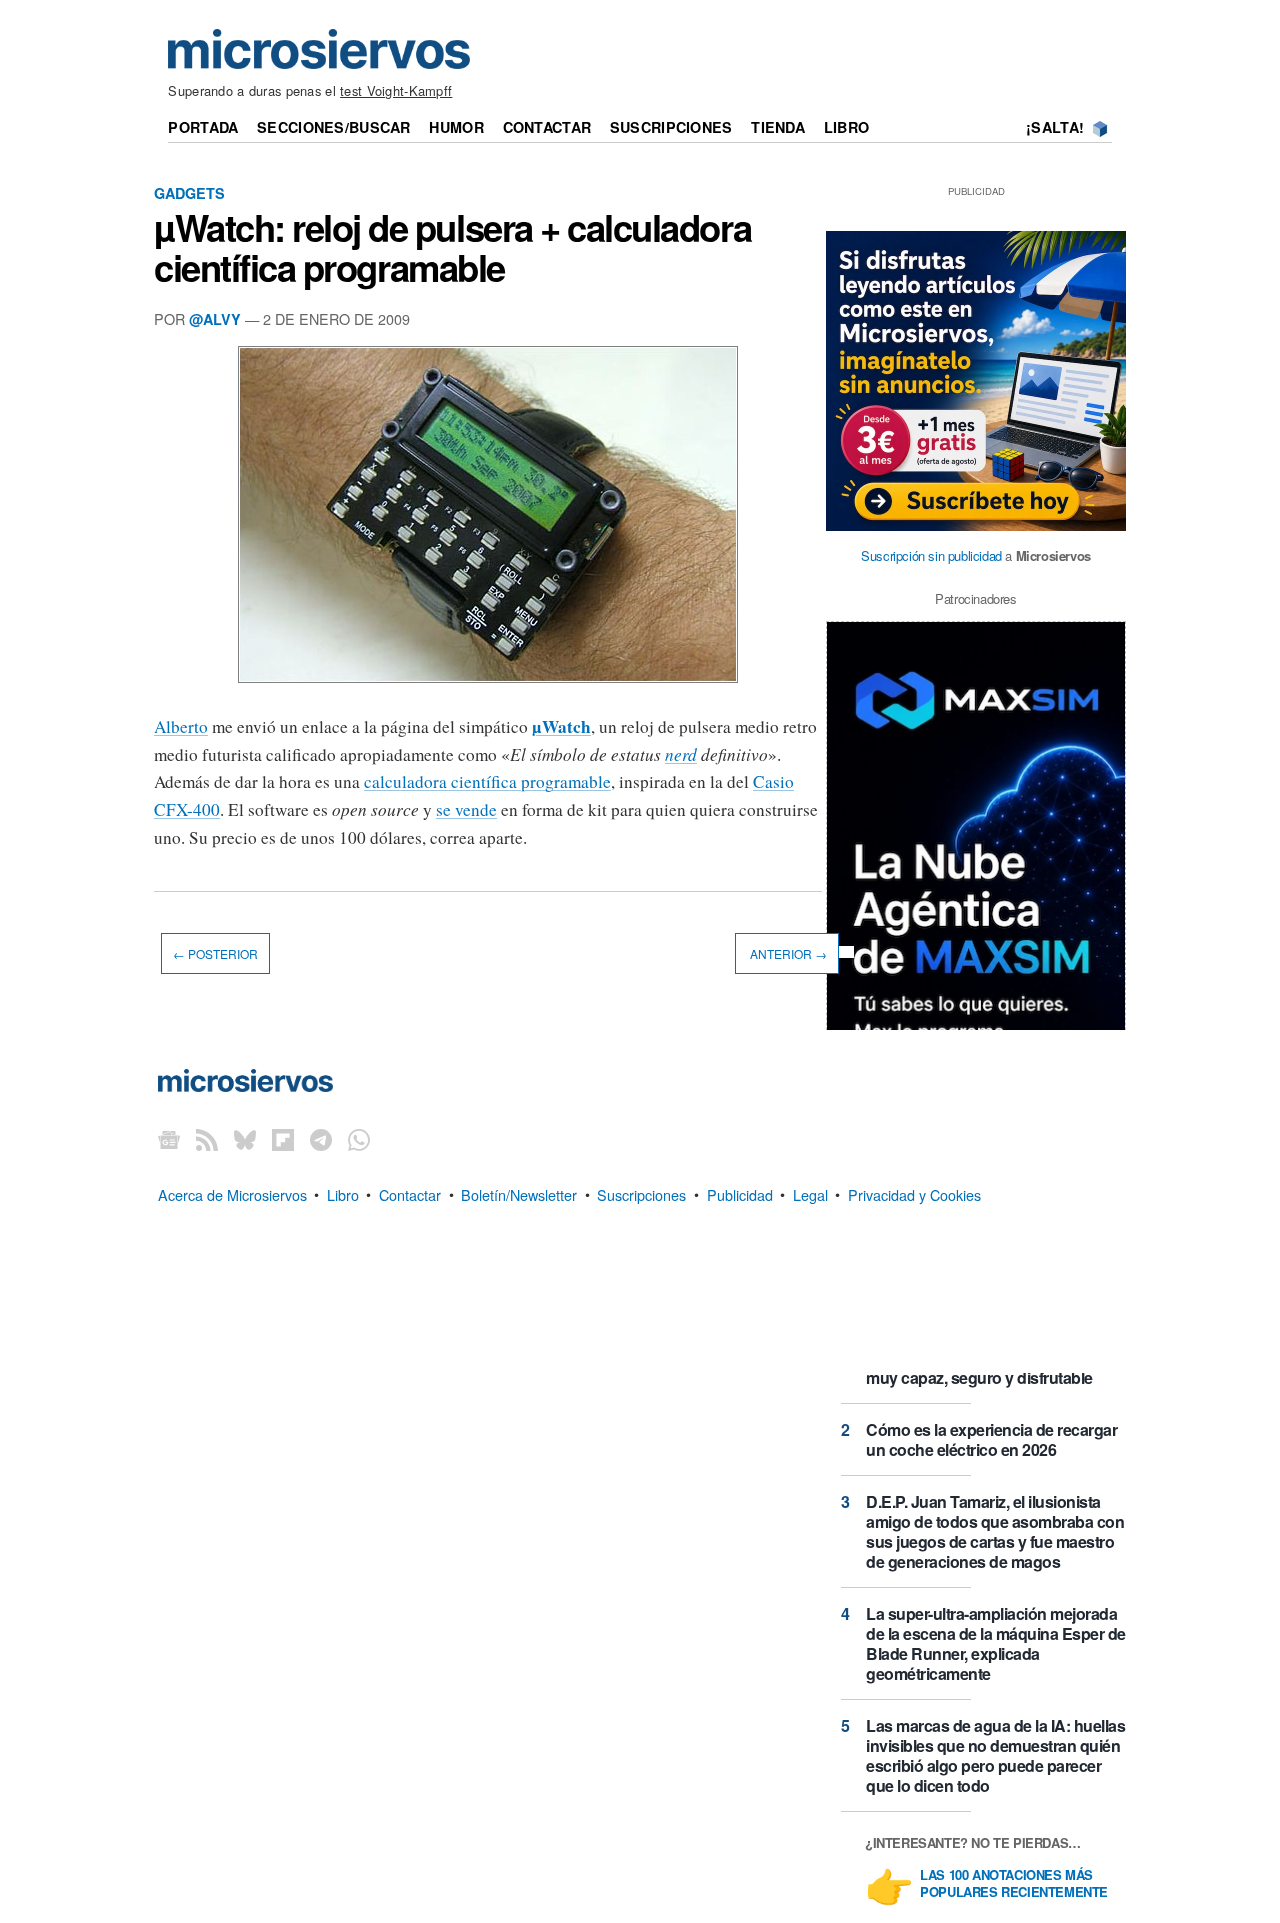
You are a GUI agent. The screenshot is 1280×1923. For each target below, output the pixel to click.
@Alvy (215, 319)
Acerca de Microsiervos (232, 1193)
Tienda (778, 127)
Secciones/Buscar (334, 127)
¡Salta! (1055, 127)
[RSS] (207, 1138)
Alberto (181, 726)
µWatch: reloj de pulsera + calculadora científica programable (452, 247)
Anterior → (787, 953)
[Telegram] (321, 1138)
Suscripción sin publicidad (931, 555)
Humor (456, 127)
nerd (681, 754)
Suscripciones (671, 127)
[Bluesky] (245, 1138)
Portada (203, 127)
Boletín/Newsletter (519, 1193)
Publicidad (740, 1193)
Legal (810, 1193)
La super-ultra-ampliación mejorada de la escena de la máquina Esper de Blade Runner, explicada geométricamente (996, 1643)
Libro (846, 127)
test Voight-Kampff (396, 90)
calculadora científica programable (487, 781)
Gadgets (189, 193)
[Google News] (169, 1138)
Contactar (547, 127)
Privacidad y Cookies (914, 1193)
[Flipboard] (283, 1138)
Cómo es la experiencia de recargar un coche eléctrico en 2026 (991, 1439)
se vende (466, 809)
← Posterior (215, 953)
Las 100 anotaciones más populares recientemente (1014, 1884)
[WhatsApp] (359, 1138)
